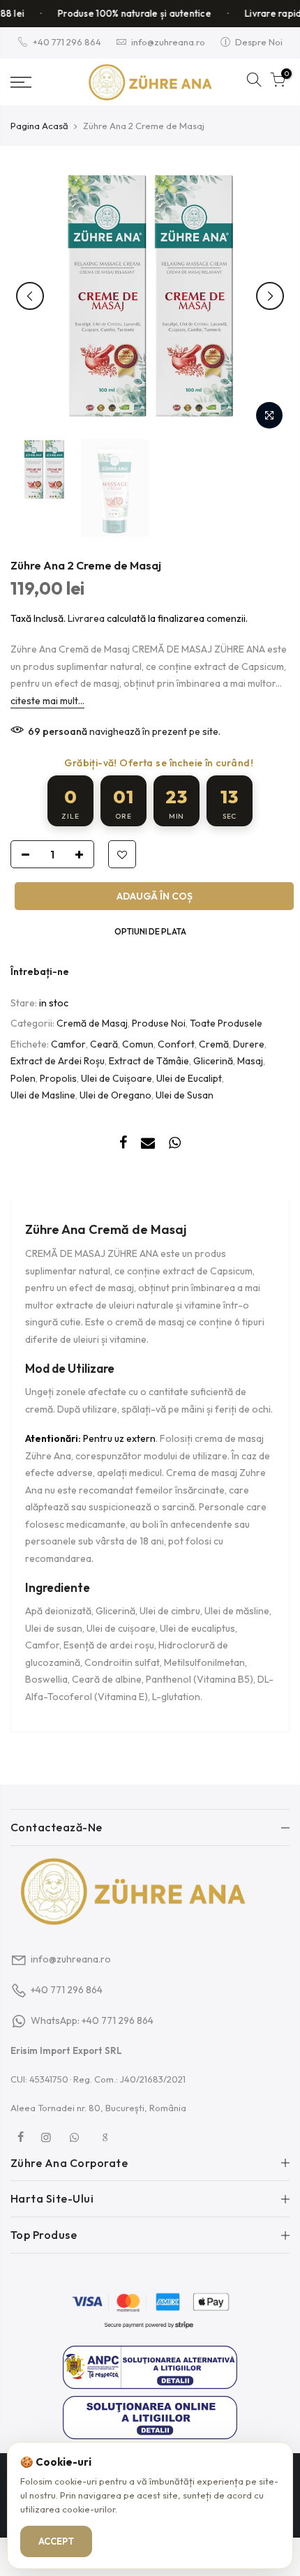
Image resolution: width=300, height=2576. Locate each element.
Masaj (250, 1061)
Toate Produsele (226, 1023)
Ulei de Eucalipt (189, 1078)
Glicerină (213, 1061)
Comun (138, 1044)
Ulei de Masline (43, 1095)
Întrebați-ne (40, 971)
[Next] (270, 296)
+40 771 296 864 (67, 42)
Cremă (214, 1044)
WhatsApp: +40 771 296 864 (92, 2020)
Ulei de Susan (185, 1095)
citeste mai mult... (47, 701)
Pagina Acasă (39, 126)
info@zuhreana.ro (168, 42)
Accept (56, 2541)
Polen (23, 1078)
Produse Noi (159, 1023)
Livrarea (86, 618)
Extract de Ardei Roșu (58, 1061)
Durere (249, 1044)
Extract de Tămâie (149, 1061)
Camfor (68, 1044)
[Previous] (30, 296)
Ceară (104, 1044)
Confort (176, 1044)
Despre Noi (259, 42)
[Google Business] (107, 2137)
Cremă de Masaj (92, 1023)
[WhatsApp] (76, 2137)
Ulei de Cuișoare (117, 1078)
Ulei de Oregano (115, 1095)
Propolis (58, 1078)
